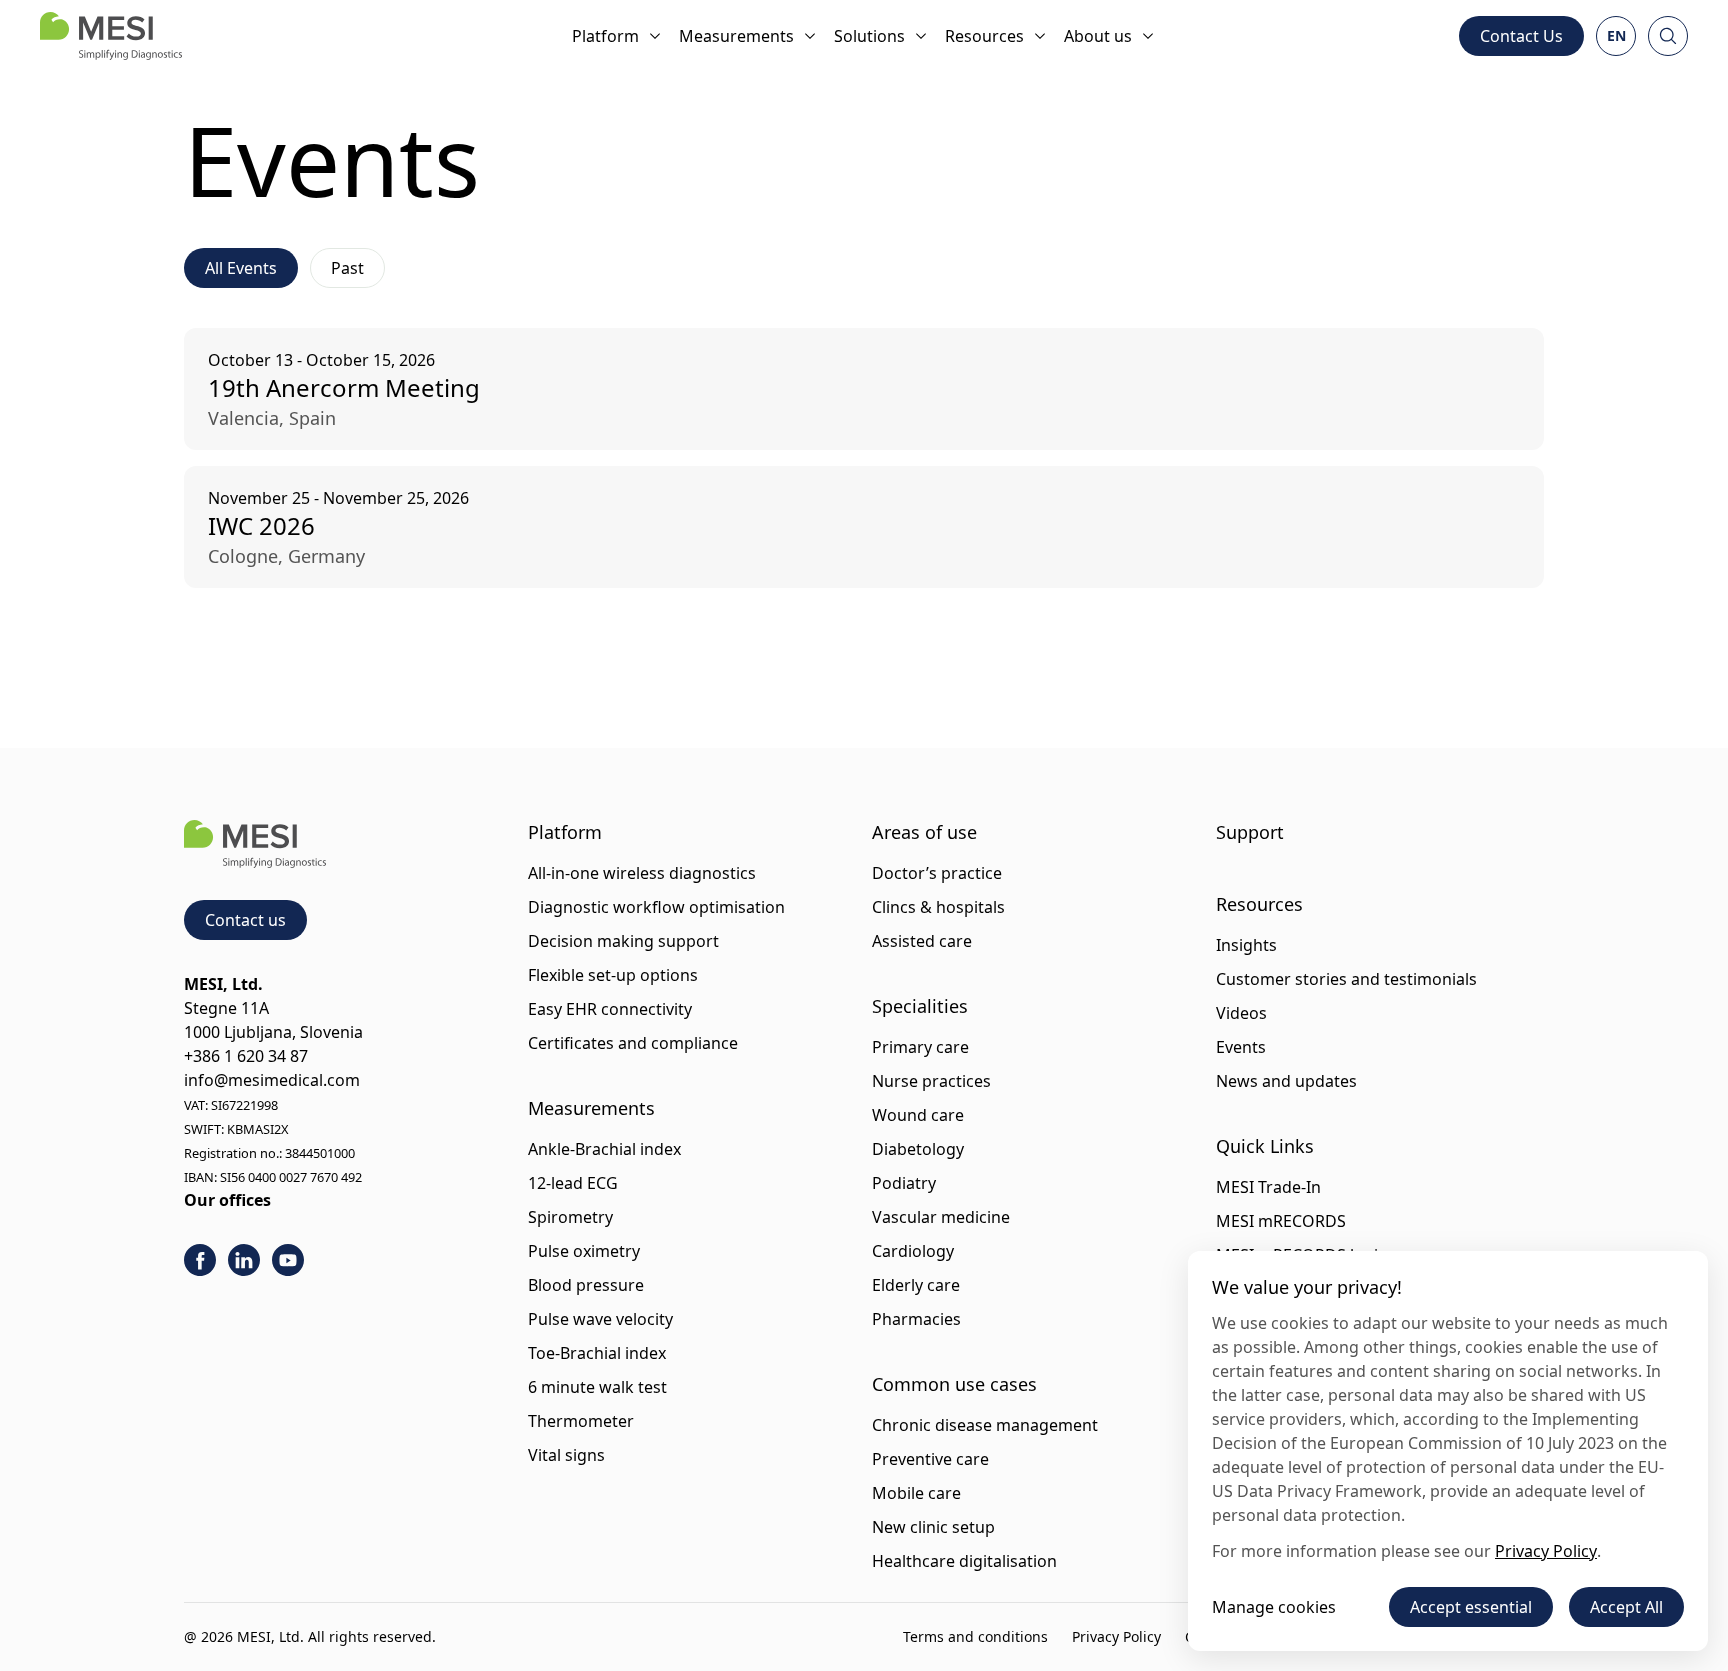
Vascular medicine (941, 1217)
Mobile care (916, 1493)
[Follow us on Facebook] (200, 1260)
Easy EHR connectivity (610, 1009)
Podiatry (904, 1183)
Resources (984, 36)
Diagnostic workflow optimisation (656, 907)
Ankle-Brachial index (604, 1149)
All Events (241, 268)
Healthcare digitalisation (964, 1561)
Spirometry (570, 1217)
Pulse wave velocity (600, 1319)
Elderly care (916, 1285)
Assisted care (922, 941)
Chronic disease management (985, 1425)
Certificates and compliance (633, 1043)
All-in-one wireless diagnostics (642, 873)
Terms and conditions (975, 1636)
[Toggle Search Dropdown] (1668, 36)
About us (1098, 36)
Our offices (227, 1200)
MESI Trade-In (1268, 1187)
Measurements (736, 36)
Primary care (920, 1047)
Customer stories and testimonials (1346, 979)
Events (1241, 1047)
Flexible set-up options (613, 975)
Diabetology (918, 1149)
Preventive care (930, 1459)
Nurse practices (931, 1081)
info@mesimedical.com (272, 1080)
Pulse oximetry (584, 1251)
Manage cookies (1274, 1607)
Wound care (918, 1115)
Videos (1241, 1013)
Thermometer (581, 1421)
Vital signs (566, 1455)
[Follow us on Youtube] (288, 1260)
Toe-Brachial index (597, 1353)
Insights (1246, 945)
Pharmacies (916, 1319)
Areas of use (924, 832)
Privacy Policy (1116, 1636)
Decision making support (623, 941)
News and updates (1286, 1081)
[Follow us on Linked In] (244, 1260)
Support (1250, 832)
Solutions (869, 36)
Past (347, 268)
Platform (605, 36)
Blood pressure (586, 1285)
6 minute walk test (597, 1387)
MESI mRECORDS (1281, 1221)
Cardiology (913, 1251)
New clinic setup (933, 1527)
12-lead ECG (573, 1183)
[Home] (111, 36)
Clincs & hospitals (938, 907)
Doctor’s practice (937, 873)
